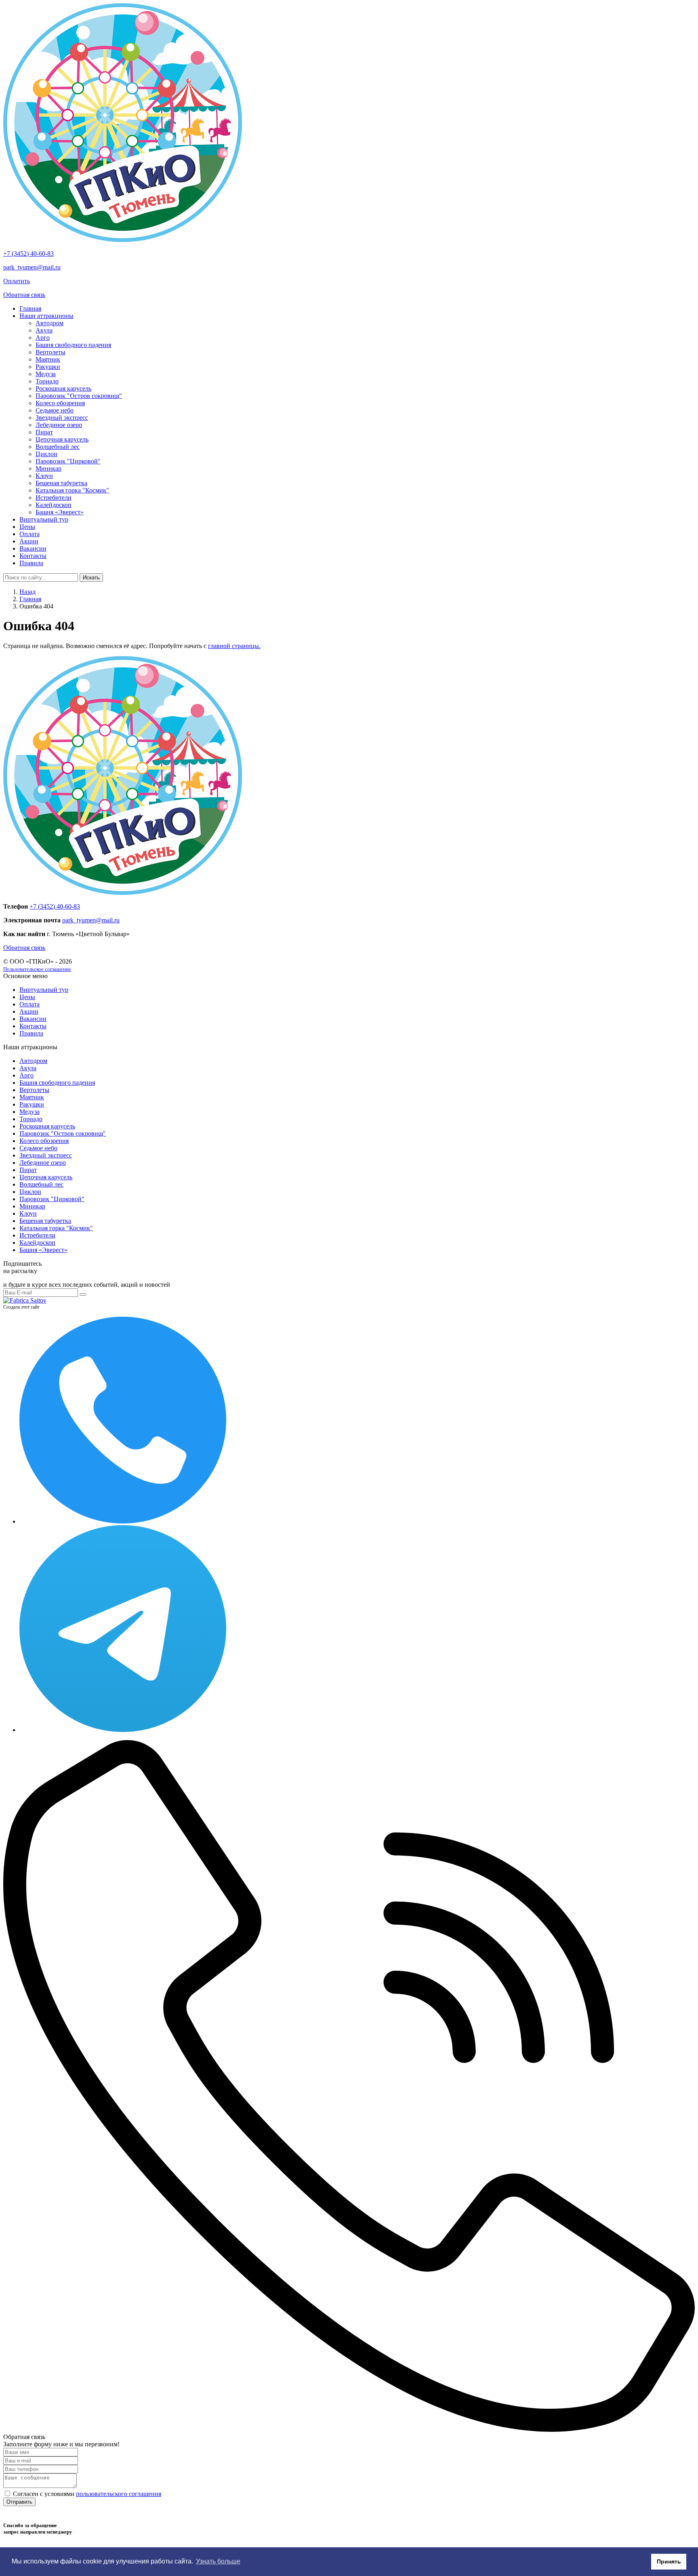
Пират (44, 432)
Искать (91, 578)
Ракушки (48, 367)
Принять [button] (669, 2561)
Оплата (29, 534)
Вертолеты (50, 352)
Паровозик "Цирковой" (68, 461)
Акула (44, 330)
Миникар (48, 468)
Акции (29, 541)
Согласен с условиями (87, 2494)
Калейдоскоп (54, 505)
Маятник (48, 359)
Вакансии (33, 548)
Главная (30, 308)
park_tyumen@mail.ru (32, 267)
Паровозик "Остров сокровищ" (79, 396)
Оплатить (17, 281)
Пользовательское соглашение (37, 969)
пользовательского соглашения (119, 2494)
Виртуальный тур (44, 519)
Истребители (54, 498)
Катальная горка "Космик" (72, 490)
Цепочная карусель (62, 439)
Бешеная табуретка (61, 483)
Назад (27, 592)
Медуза (46, 374)
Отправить (19, 2502)
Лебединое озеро (59, 425)
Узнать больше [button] (218, 2561)
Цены (27, 527)
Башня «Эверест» (60, 512)
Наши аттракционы (46, 316)
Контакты (33, 556)
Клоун (44, 476)
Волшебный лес (58, 447)
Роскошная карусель (63, 388)
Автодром (49, 323)
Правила (31, 563)
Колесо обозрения (60, 403)
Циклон (46, 454)
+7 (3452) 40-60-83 (28, 254)
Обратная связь (24, 295)
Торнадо (47, 381)
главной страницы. (234, 646)
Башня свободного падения (73, 345)
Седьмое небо (55, 410)
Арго (43, 338)
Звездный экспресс (62, 418)
